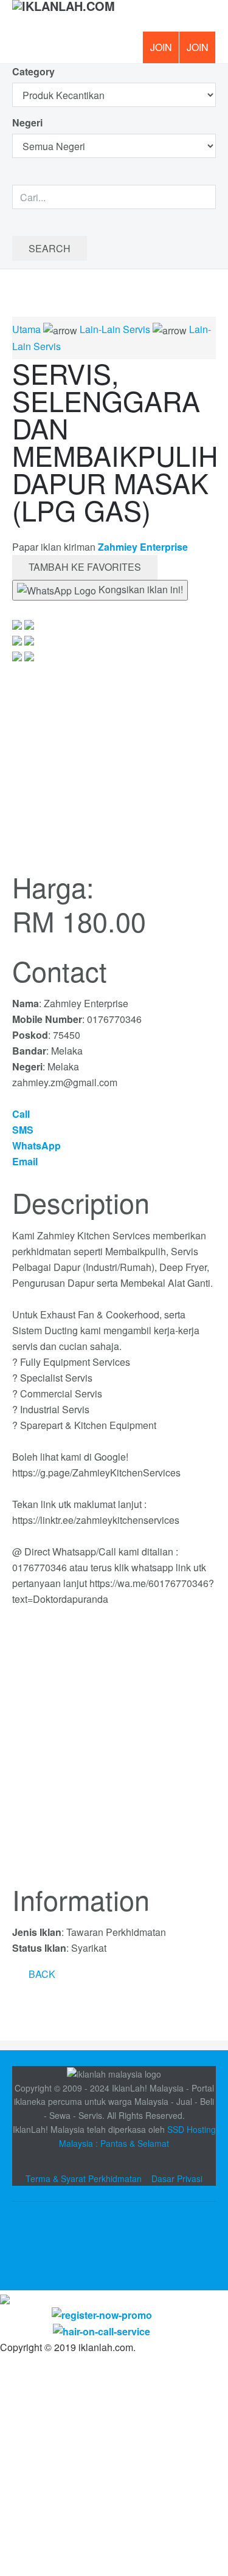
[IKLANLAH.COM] (64, 16)
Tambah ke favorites (85, 567)
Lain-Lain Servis (115, 329)
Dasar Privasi (177, 2178)
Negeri (29, 122)
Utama (26, 329)
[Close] (5, 2298)
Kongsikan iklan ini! (140, 589)
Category (33, 71)
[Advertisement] (114, 1753)
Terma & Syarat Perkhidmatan (84, 2178)
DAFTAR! (161, 47)
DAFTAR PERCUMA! (201, 52)
